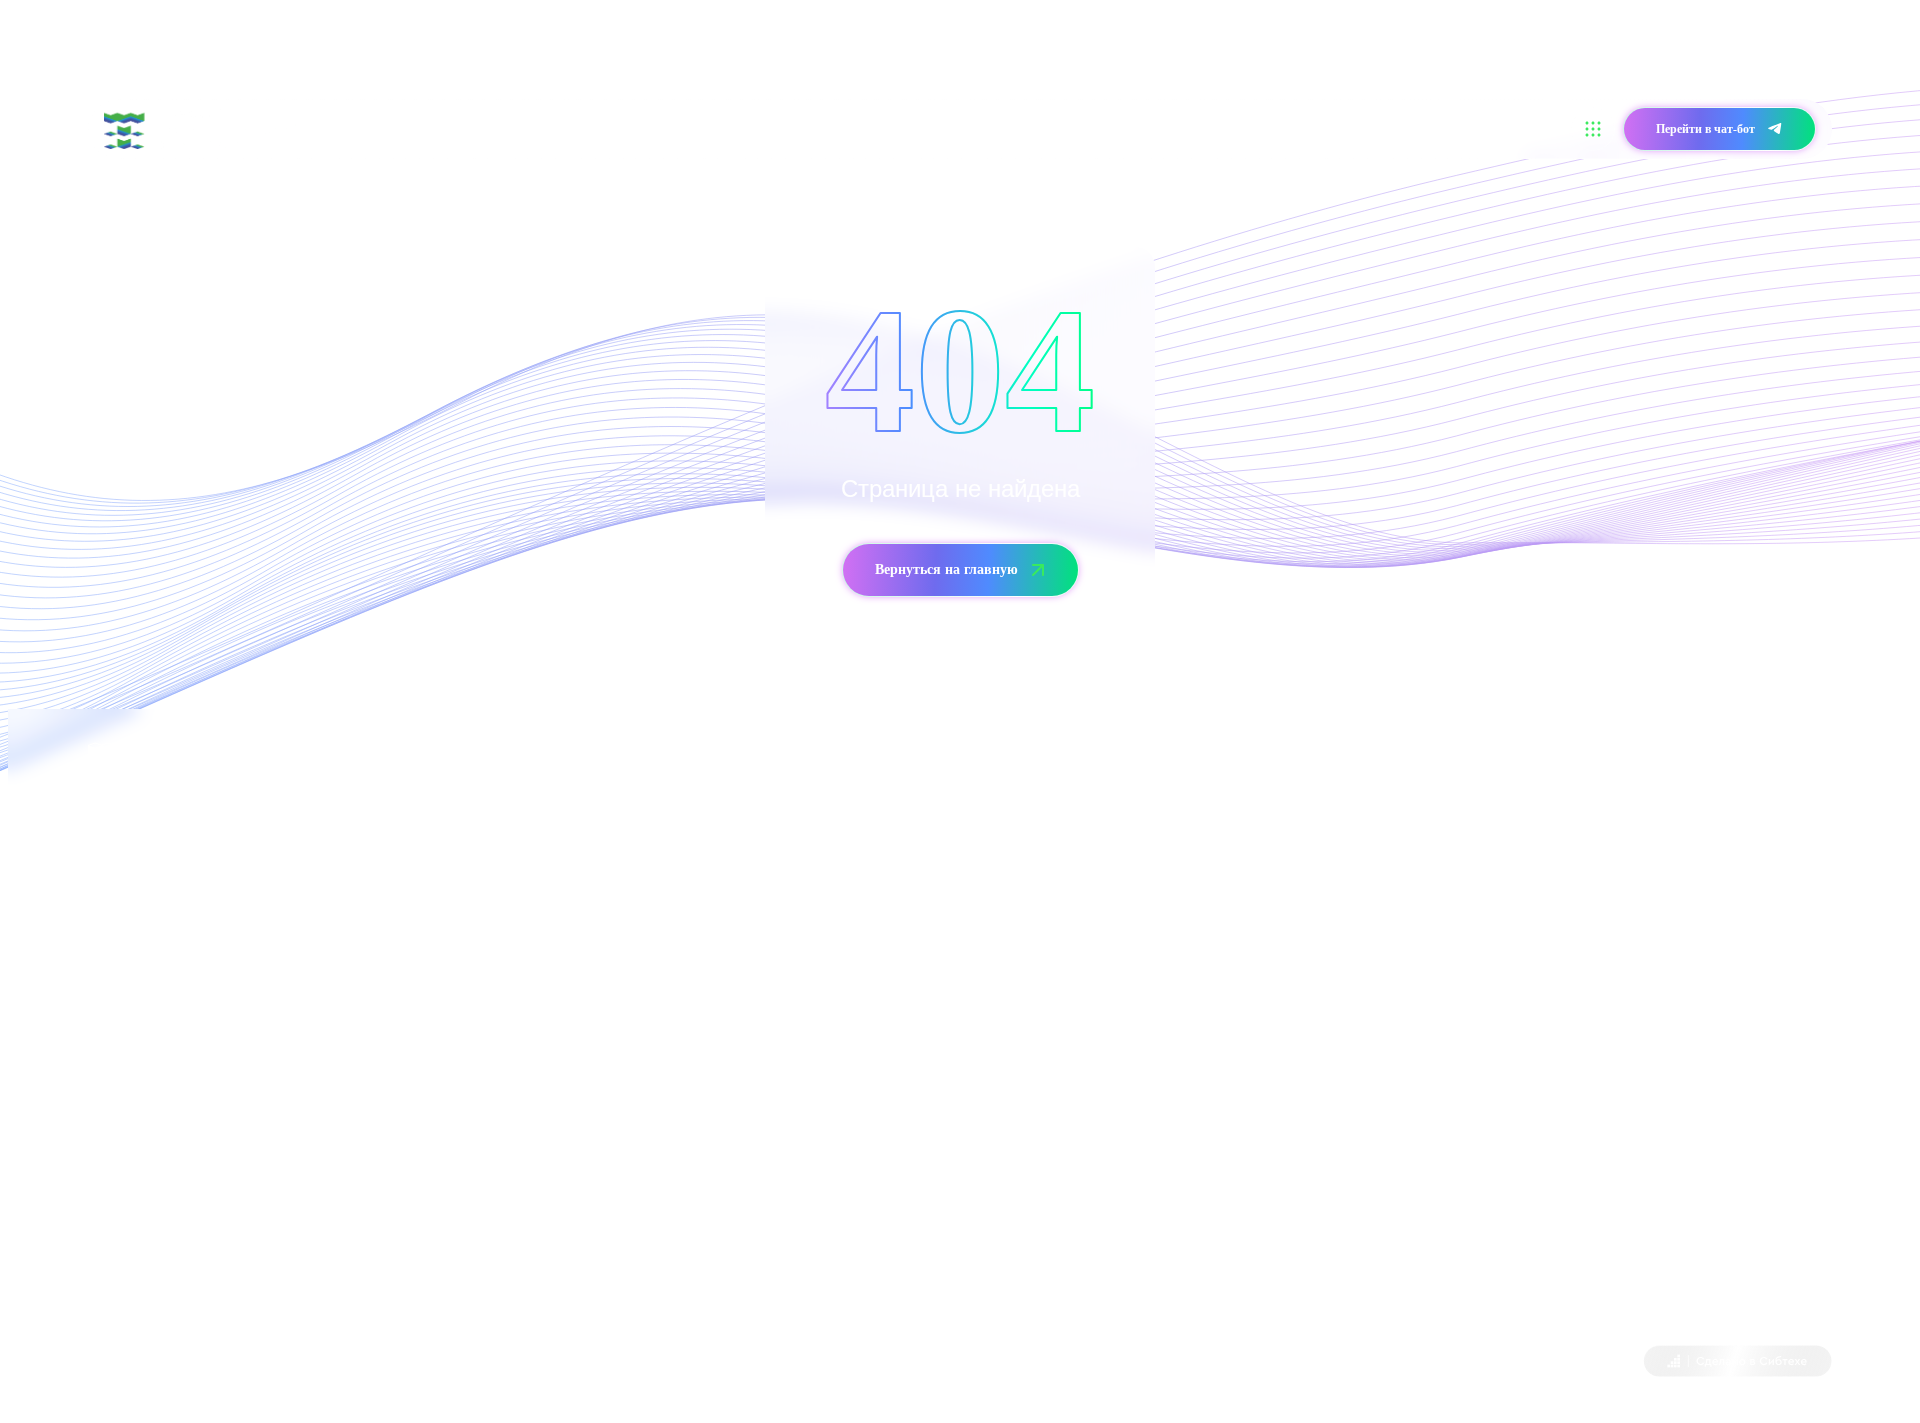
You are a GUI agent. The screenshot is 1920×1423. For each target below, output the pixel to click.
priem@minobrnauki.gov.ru (1184, 942)
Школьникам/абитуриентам (446, 128)
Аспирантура (699, 128)
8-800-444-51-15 (1083, 886)
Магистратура (594, 128)
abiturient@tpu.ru (267, 1110)
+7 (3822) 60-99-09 (144, 1054)
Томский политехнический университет (268, 1363)
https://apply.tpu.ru (369, 1278)
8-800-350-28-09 (195, 998)
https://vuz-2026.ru (389, 1222)
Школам (787, 128)
